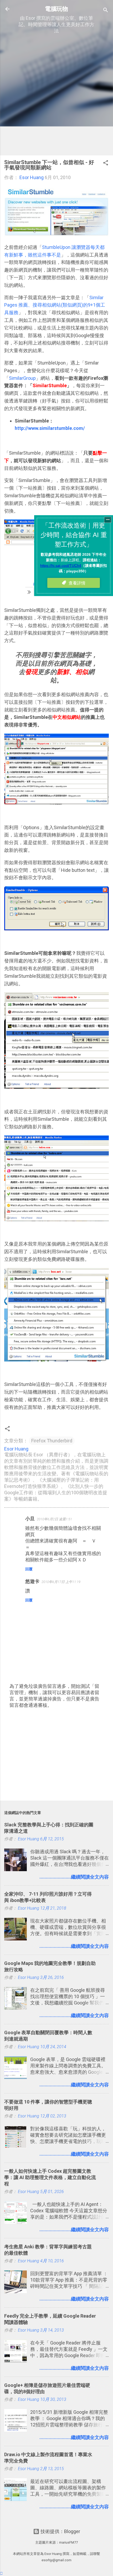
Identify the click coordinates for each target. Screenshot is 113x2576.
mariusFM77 (68, 2542)
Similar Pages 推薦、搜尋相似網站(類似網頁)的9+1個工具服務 (55, 305)
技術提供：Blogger (60, 2531)
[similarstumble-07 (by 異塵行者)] (56, 1219)
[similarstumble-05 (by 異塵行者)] (56, 1087)
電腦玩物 (56, 9)
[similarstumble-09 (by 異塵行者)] (56, 1360)
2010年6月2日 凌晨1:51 (54, 1519)
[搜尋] (106, 11)
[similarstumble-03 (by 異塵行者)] (56, 803)
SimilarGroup (22, 378)
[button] (106, 164)
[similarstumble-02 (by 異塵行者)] (56, 235)
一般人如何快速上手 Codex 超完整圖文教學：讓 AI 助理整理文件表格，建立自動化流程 (50, 2177)
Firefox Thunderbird (52, 1441)
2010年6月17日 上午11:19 (61, 1582)
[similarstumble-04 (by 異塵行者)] (56, 929)
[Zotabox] (1, 2573)
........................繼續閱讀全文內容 (74, 1877)
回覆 (29, 1569)
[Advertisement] (56, 95)
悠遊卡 (32, 1581)
